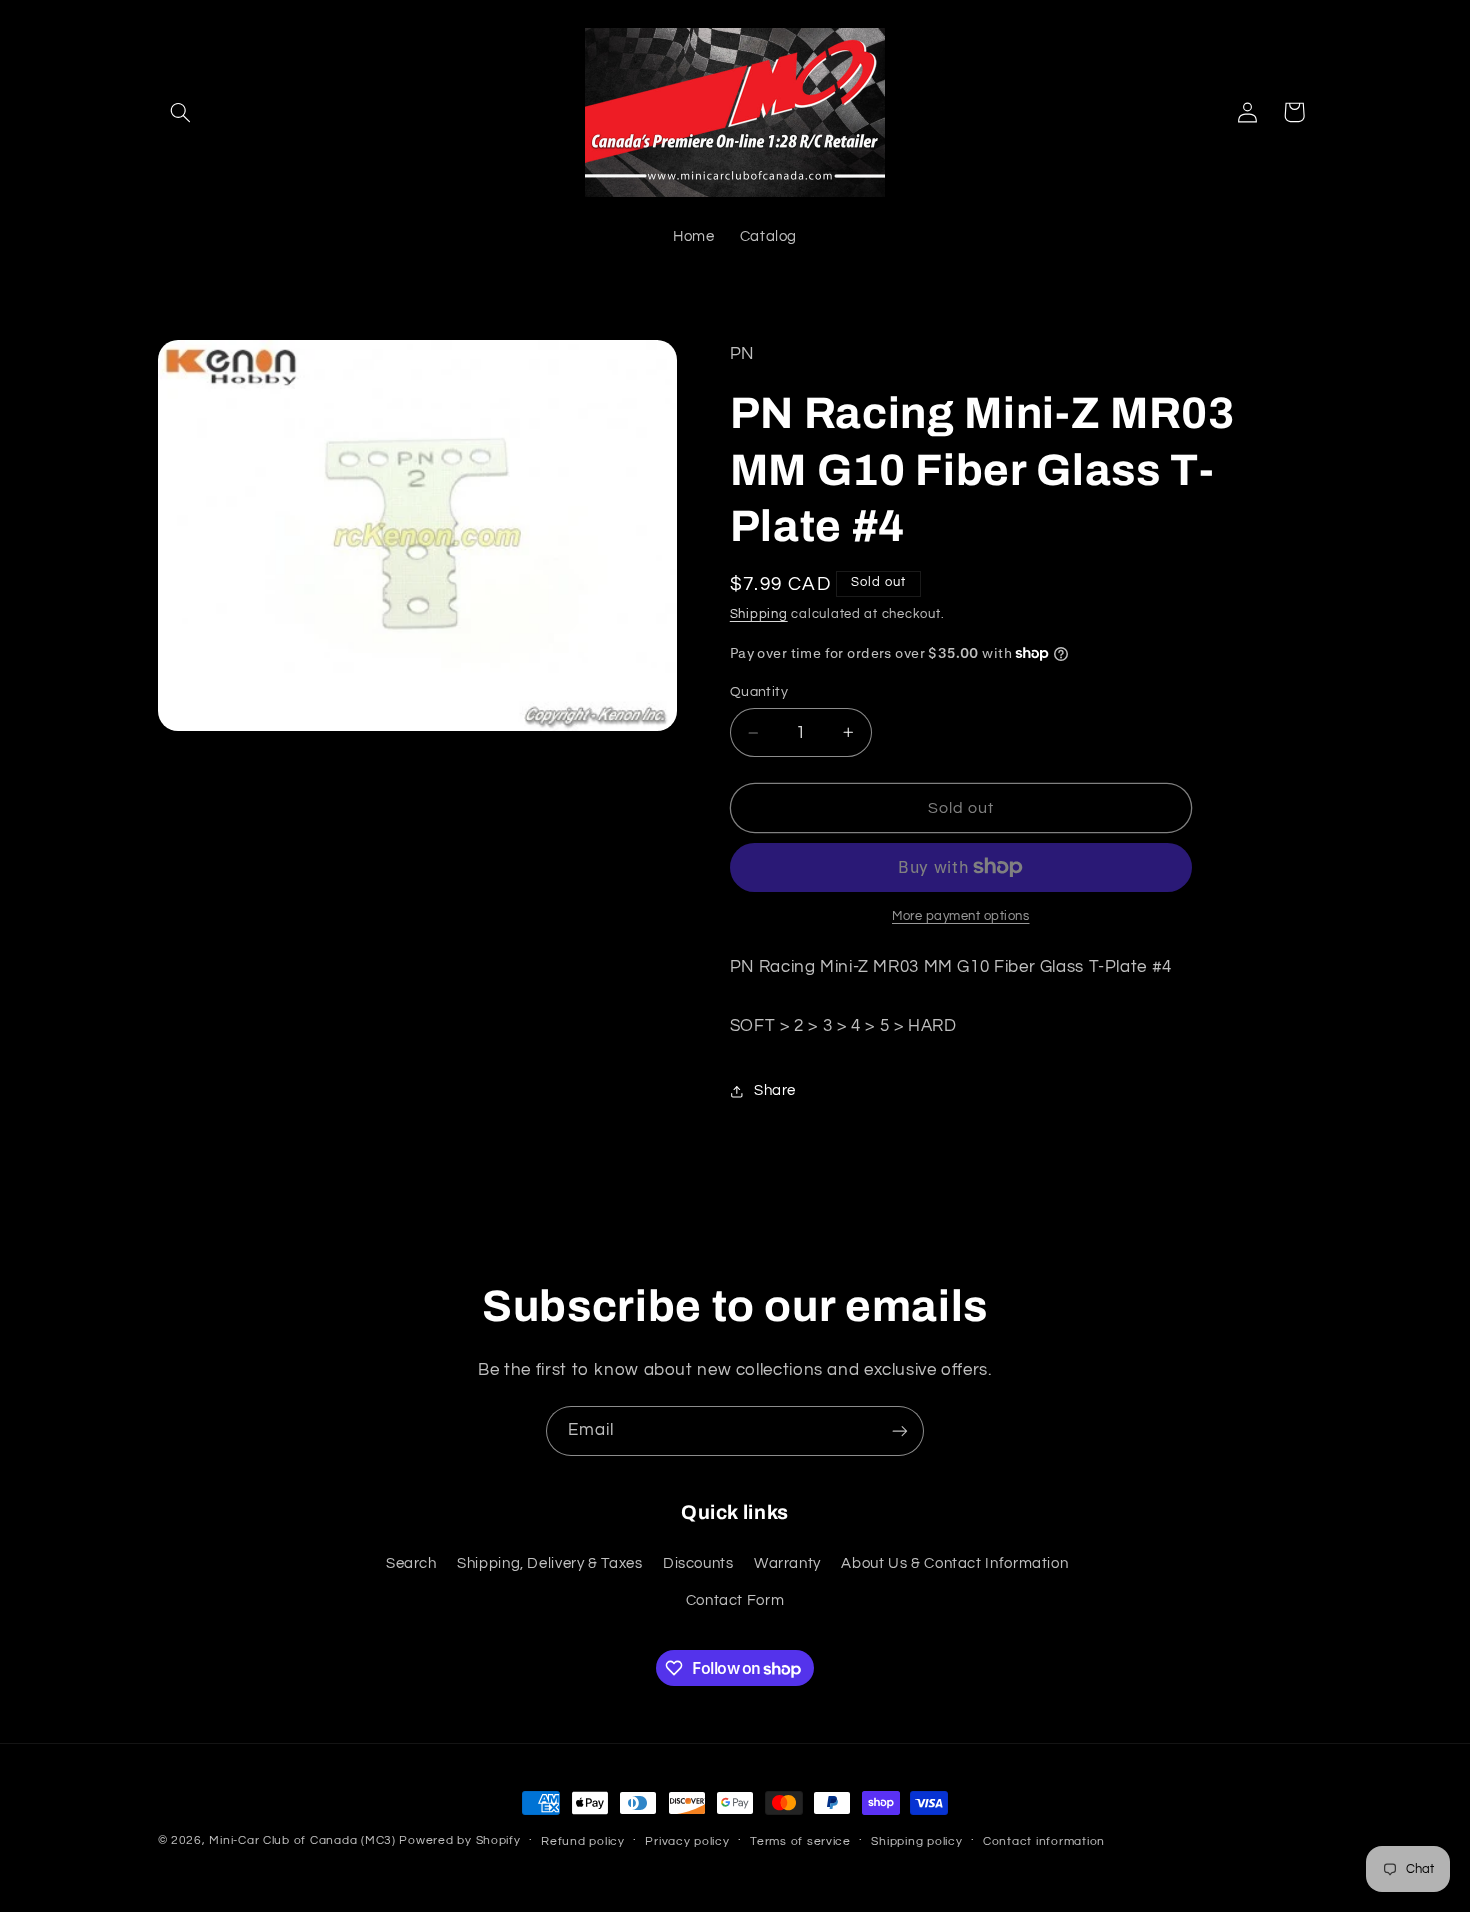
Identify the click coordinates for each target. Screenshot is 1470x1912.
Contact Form (735, 1600)
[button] (181, 112)
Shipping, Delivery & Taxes (549, 1563)
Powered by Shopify (459, 1840)
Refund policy (583, 1841)
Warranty (787, 1563)
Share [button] (775, 1090)
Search (411, 1563)
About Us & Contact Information (954, 1563)
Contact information (1044, 1841)
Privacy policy (687, 1841)
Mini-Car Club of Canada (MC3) (302, 1840)
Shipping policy (916, 1841)
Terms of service (800, 1841)
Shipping (759, 614)
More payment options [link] (961, 916)
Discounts (698, 1563)
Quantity (759, 692)
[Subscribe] (900, 1430)
